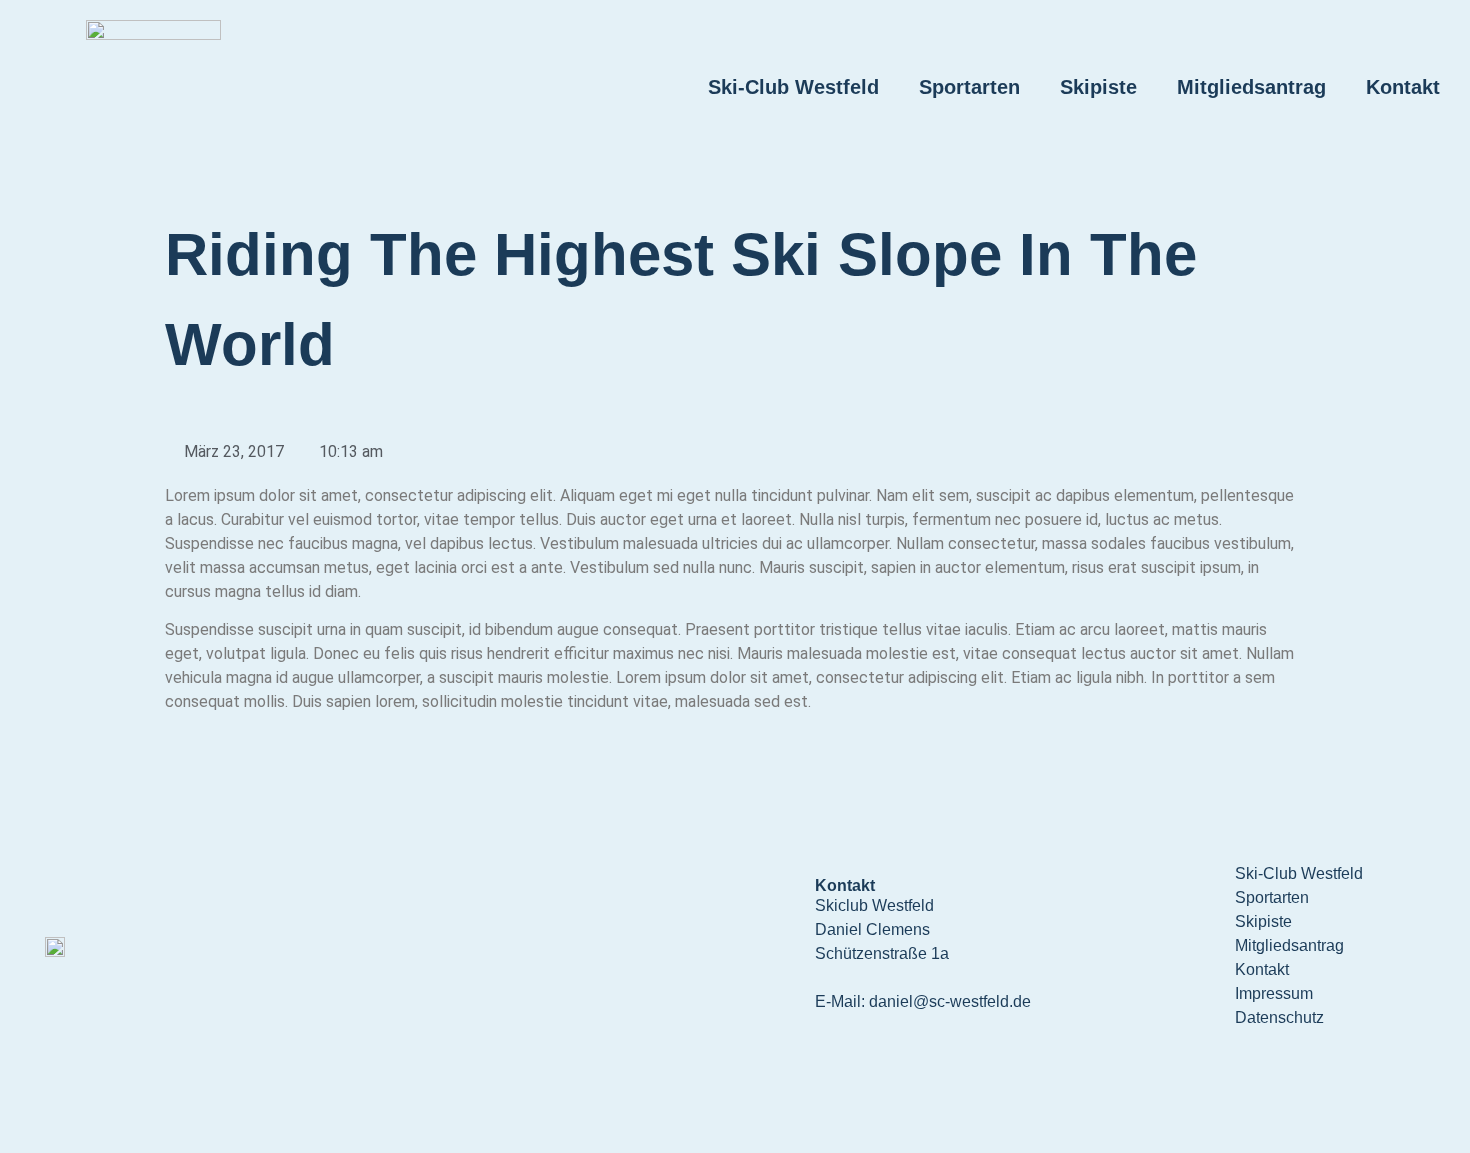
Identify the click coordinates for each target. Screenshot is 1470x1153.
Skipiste (1098, 87)
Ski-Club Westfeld (793, 87)
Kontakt (1403, 87)
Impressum (1274, 993)
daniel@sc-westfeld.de (950, 1001)
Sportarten (969, 87)
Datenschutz (1279, 1017)
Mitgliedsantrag (1251, 87)
